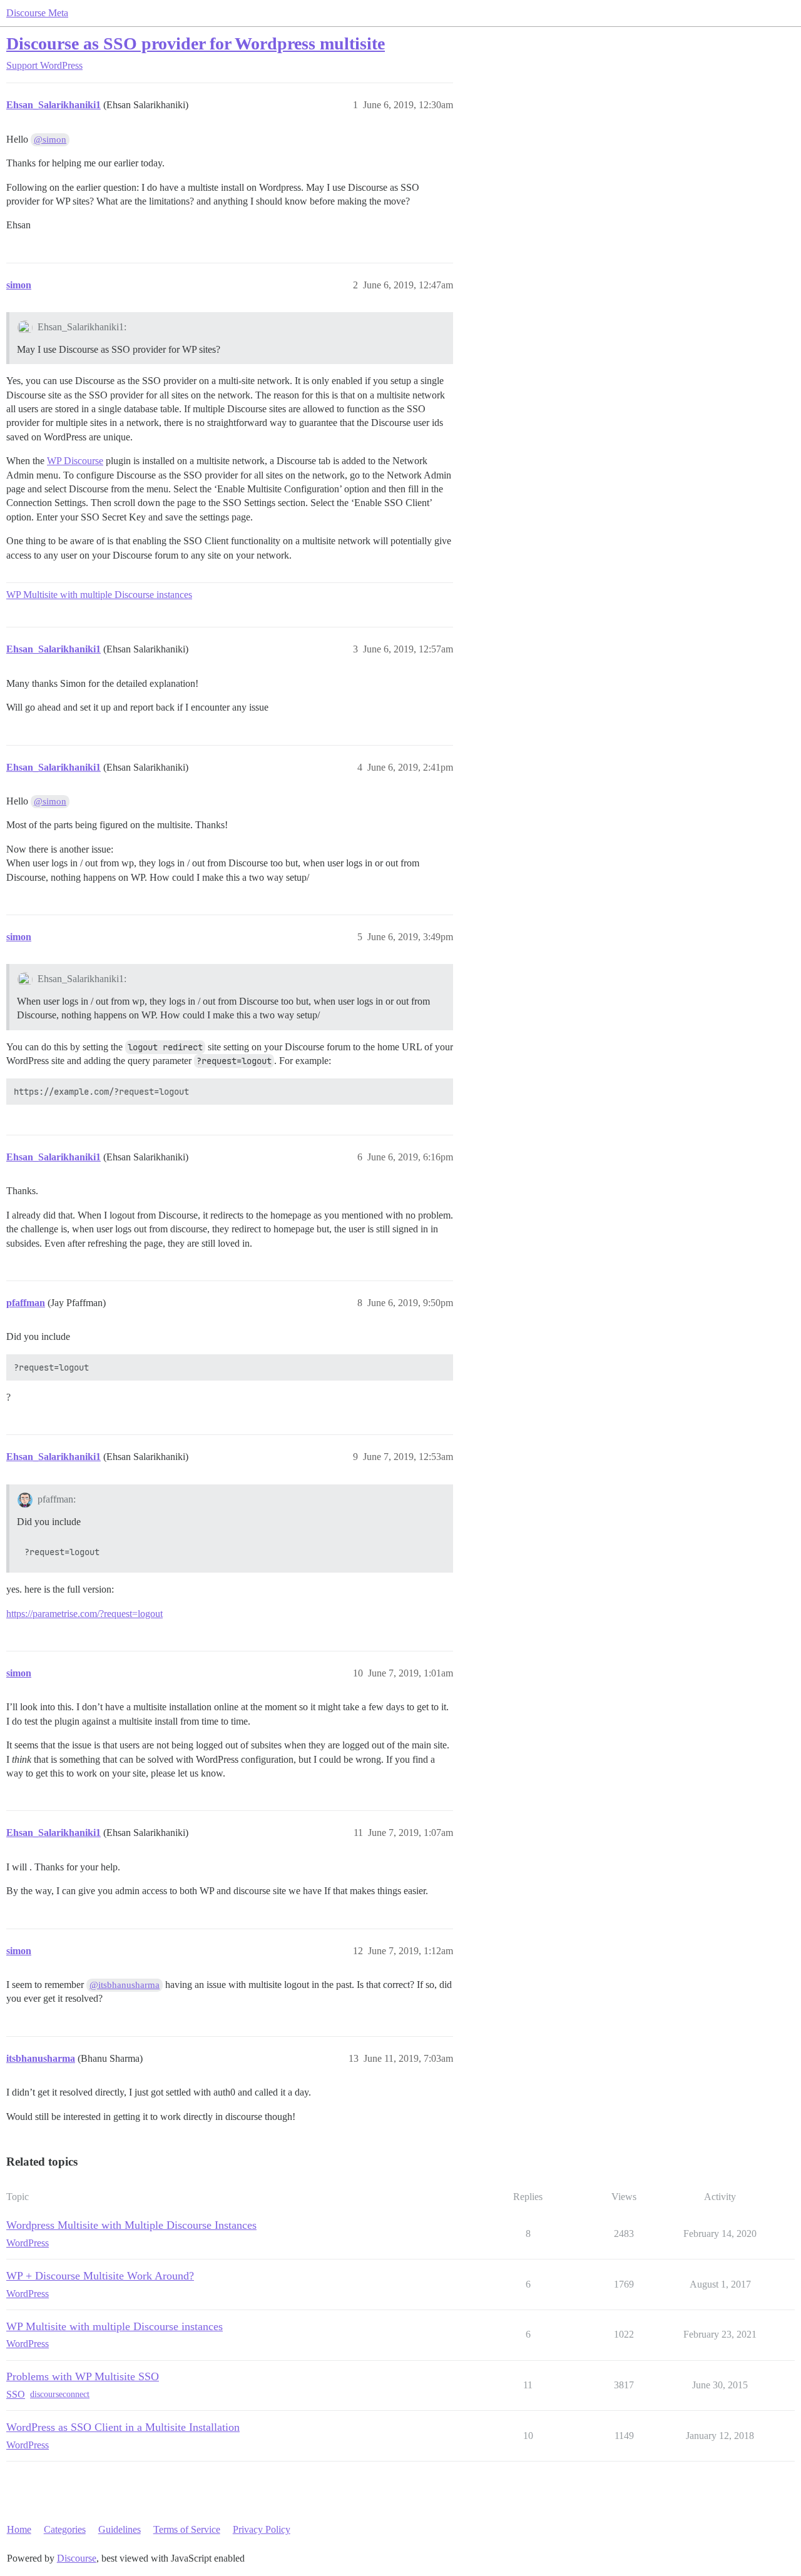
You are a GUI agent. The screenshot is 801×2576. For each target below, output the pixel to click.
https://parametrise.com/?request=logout (84, 1614)
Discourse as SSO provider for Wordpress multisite (196, 43)
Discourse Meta (37, 13)
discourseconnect (60, 2394)
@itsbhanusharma (125, 1985)
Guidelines (120, 2529)
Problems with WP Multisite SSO (83, 2376)
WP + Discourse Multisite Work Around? (100, 2276)
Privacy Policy (262, 2529)
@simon (50, 139)
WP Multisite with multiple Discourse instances (99, 595)
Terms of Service (187, 2529)
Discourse (77, 2558)
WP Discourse (75, 461)
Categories (65, 2529)
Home (19, 2529)
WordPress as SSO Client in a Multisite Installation (123, 2427)
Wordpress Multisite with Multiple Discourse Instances (131, 2225)
